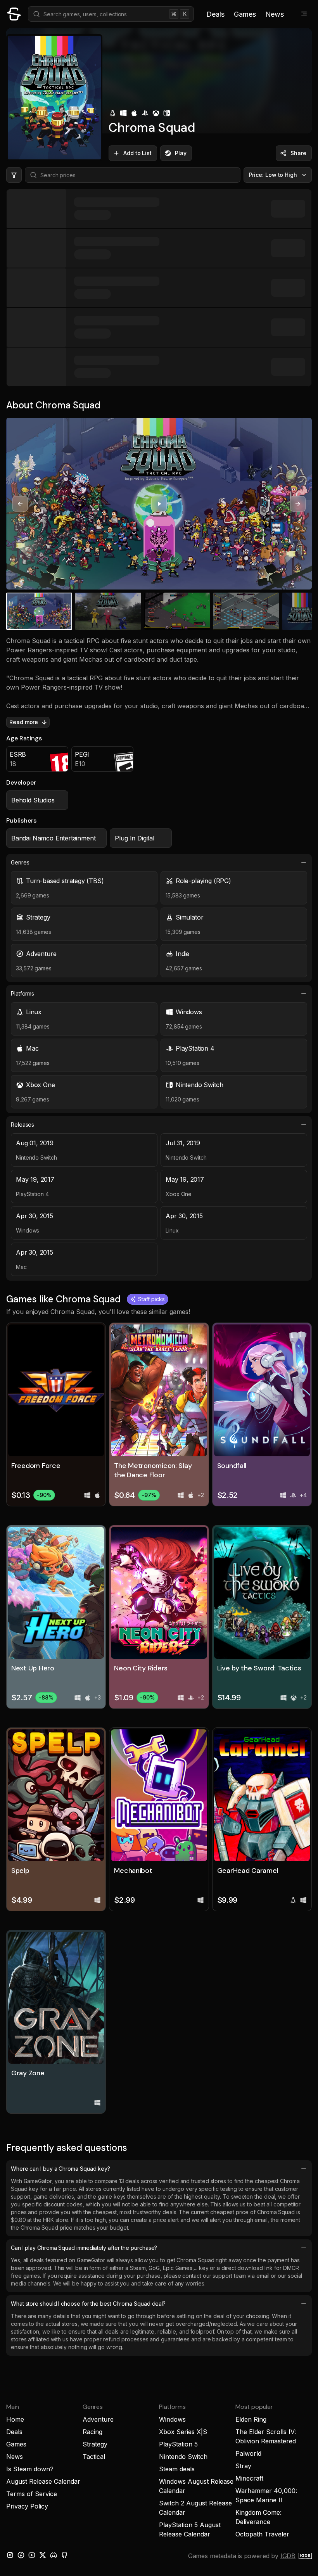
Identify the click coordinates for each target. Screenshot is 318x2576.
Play (181, 153)
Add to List (137, 153)
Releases (22, 1125)
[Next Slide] (298, 504)
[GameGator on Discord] (54, 2555)
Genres (20, 862)
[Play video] (159, 504)
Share (298, 153)
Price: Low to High (273, 175)
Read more (24, 722)
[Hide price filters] (14, 175)
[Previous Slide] (20, 504)
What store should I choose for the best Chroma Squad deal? (88, 2304)
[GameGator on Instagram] (10, 2555)
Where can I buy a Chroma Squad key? (60, 2169)
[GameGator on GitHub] (64, 2555)
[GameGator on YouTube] (32, 2555)
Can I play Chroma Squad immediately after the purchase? (84, 2248)
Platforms (22, 993)
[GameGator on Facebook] (21, 2555)
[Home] (14, 14)
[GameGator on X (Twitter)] (43, 2555)
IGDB (288, 2556)
